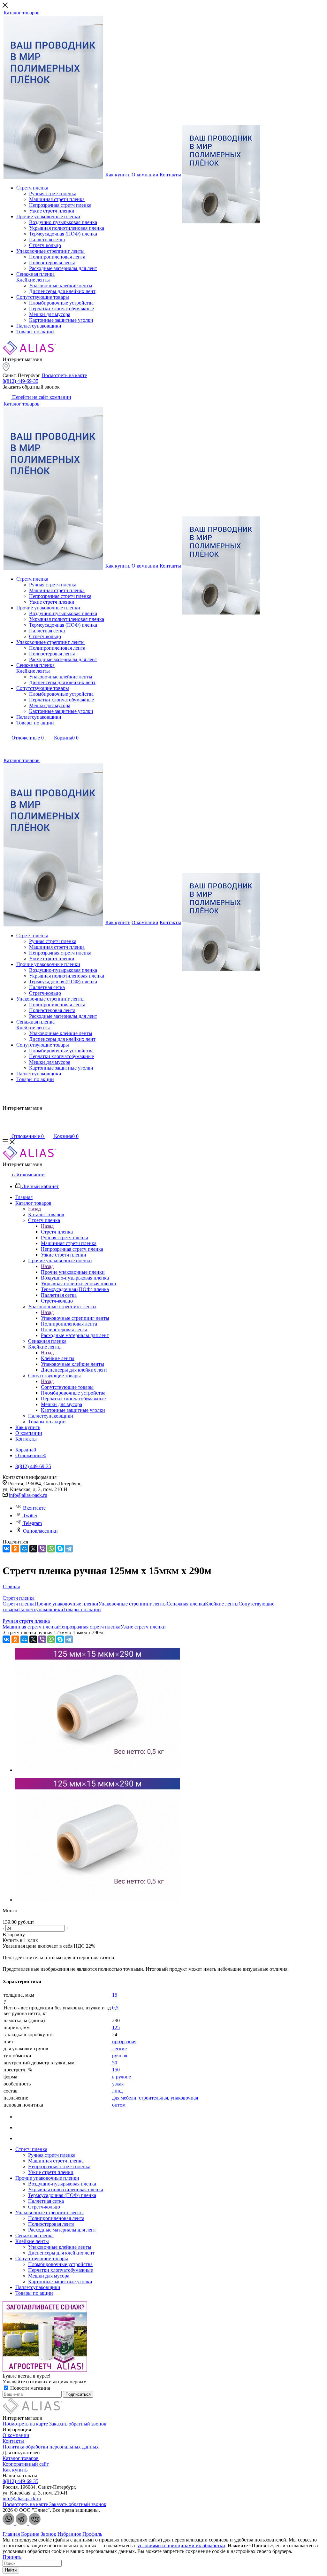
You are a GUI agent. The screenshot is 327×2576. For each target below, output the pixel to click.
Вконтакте (34, 1508)
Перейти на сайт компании (41, 397)
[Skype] (60, 1549)
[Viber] (42, 1549)
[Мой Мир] (24, 1549)
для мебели (124, 2098)
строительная (153, 2098)
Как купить (15, 2470)
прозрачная (124, 2042)
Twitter (30, 1516)
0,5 (115, 2008)
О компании (16, 2435)
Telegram (32, 1523)
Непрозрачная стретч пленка (89, 1627)
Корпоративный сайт (26, 2464)
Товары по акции (82, 1609)
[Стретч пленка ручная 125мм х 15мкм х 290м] (98, 1770)
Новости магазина (30, 2388)
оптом (119, 2105)
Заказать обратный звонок (78, 2424)
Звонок (48, 2534)
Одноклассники (40, 1531)
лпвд (117, 2091)
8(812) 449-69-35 (20, 381)
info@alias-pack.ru (28, 1495)
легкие (119, 2049)
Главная (11, 2534)
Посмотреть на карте (64, 375)
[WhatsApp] (51, 1549)
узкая (118, 2084)
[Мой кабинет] (6, 747)
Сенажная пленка (186, 1604)
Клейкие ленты (58, 1358)
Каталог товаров (46, 1215)
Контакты (13, 2441)
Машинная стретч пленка (30, 1627)
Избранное (69, 2534)
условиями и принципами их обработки (181, 2545)
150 (116, 2070)
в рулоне (122, 2077)
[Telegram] (69, 1549)
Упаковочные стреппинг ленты (75, 1318)
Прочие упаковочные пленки (73, 1272)
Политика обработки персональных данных (51, 2447)
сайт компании (28, 1175)
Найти (11, 2570)
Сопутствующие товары (67, 1387)
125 (116, 2027)
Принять (12, 2557)
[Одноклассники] (15, 1549)
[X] (33, 1549)
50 (115, 2063)
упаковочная (184, 2098)
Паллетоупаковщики (41, 1609)
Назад (34, 1209)
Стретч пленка (57, 1232)
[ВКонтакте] (6, 1549)
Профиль (92, 2534)
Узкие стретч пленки (143, 1627)
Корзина (30, 2534)
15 (115, 1995)
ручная (120, 2056)
